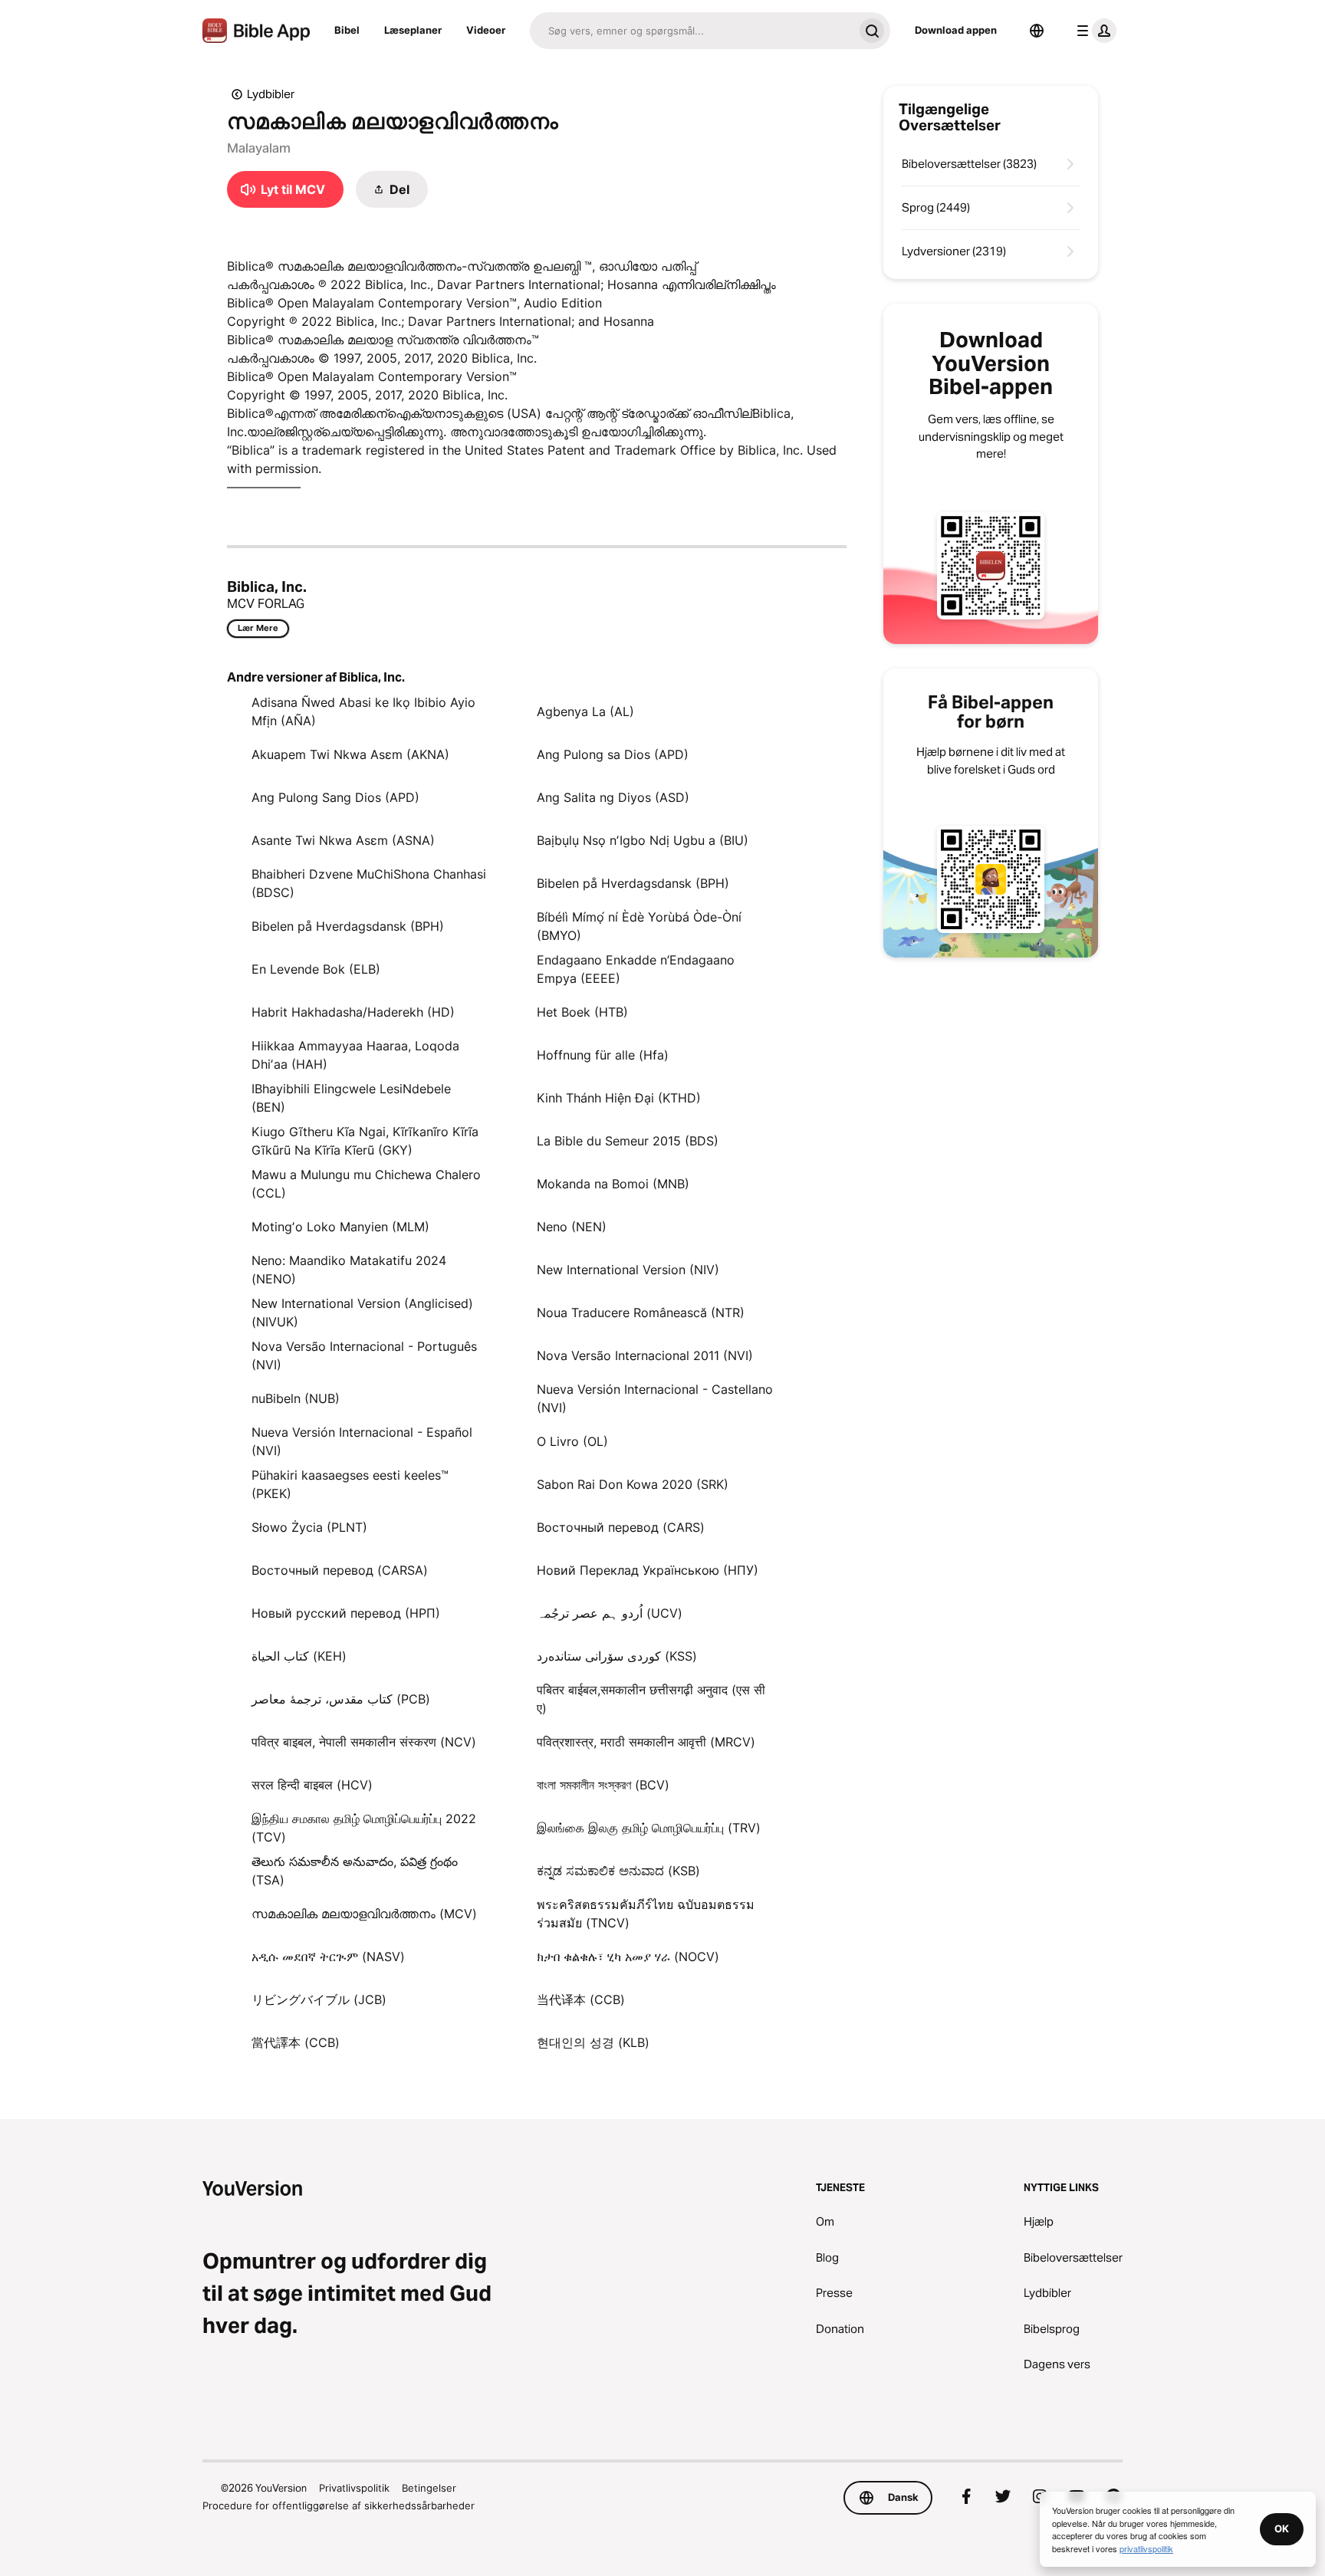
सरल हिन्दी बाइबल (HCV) (312, 1785)
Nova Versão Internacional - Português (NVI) (364, 1355)
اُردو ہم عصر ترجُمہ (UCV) (610, 1613)
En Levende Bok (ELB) (316, 969)
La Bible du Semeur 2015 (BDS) (628, 1141)
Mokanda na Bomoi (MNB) (613, 1184)
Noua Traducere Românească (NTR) (641, 1313)
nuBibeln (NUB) (296, 1398)
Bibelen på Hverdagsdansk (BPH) (633, 883)
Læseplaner (413, 30)
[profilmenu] (1093, 31)
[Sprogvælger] (1037, 31)
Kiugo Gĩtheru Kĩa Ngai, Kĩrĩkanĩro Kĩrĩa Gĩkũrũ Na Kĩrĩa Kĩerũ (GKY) (365, 1141)
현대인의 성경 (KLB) (593, 2042)
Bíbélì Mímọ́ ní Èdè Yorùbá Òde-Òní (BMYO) (639, 926)
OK (1282, 2528)
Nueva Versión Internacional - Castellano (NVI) (655, 1398)
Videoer (486, 30)
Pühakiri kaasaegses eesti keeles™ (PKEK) (350, 1484)
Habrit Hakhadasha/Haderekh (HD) (353, 1012)
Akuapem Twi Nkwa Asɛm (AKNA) (350, 754)
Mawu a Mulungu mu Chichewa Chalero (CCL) (366, 1184)
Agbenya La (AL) (585, 711)
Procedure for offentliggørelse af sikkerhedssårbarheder (339, 2505)
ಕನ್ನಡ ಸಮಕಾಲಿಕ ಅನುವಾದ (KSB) (618, 1871)
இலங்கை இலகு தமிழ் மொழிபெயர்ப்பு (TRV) (649, 1828)
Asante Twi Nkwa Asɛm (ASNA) (343, 840)
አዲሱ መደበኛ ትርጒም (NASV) (328, 1957)
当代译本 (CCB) (581, 1999)
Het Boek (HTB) (582, 1012)
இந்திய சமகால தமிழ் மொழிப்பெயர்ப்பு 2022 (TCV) (364, 1828)
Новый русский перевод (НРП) (346, 1613)
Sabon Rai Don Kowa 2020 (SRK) (633, 1484)
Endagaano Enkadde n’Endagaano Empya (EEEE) (636, 969)
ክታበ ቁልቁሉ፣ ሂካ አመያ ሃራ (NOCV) (628, 1957)
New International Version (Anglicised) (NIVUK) (362, 1313)
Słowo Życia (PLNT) (309, 1527)
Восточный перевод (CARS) (621, 1527)
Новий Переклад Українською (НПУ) (648, 1570)
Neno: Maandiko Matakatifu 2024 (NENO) (349, 1270)
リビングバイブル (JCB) (319, 1999)
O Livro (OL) (572, 1441)
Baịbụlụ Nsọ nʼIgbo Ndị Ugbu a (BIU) (643, 840)
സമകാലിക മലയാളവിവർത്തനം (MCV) (364, 1914)
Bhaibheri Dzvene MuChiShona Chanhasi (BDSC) (369, 883)
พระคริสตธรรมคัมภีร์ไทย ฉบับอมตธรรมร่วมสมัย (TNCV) (646, 1914)
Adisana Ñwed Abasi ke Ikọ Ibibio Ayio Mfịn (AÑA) (363, 711)
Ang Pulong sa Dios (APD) (613, 754)
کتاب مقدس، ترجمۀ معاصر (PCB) (341, 1699)
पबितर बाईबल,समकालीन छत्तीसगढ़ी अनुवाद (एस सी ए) (651, 1699)
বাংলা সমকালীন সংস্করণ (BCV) (603, 1785)
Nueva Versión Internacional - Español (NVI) (362, 1441)
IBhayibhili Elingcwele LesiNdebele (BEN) (351, 1098)
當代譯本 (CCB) (296, 2042)
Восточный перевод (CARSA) (340, 1570)
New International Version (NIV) (628, 1270)
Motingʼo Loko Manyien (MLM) (340, 1227)
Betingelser (429, 2488)
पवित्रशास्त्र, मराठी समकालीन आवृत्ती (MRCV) (646, 1742)
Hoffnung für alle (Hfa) (603, 1055)
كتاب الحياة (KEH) (299, 1656)
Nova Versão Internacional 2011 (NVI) (645, 1355)
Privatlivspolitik (354, 2488)
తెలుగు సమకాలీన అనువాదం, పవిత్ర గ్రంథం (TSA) (355, 1871)
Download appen (956, 30)
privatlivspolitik (1146, 2548)
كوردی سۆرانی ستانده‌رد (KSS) (617, 1656)
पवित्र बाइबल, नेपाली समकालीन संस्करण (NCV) (364, 1742)
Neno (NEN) (572, 1227)
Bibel (347, 30)
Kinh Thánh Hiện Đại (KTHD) (619, 1098)
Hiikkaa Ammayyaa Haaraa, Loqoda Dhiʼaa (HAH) (355, 1055)
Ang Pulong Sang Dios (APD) (335, 797)
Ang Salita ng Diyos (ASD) (613, 797)
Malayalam (259, 148)
